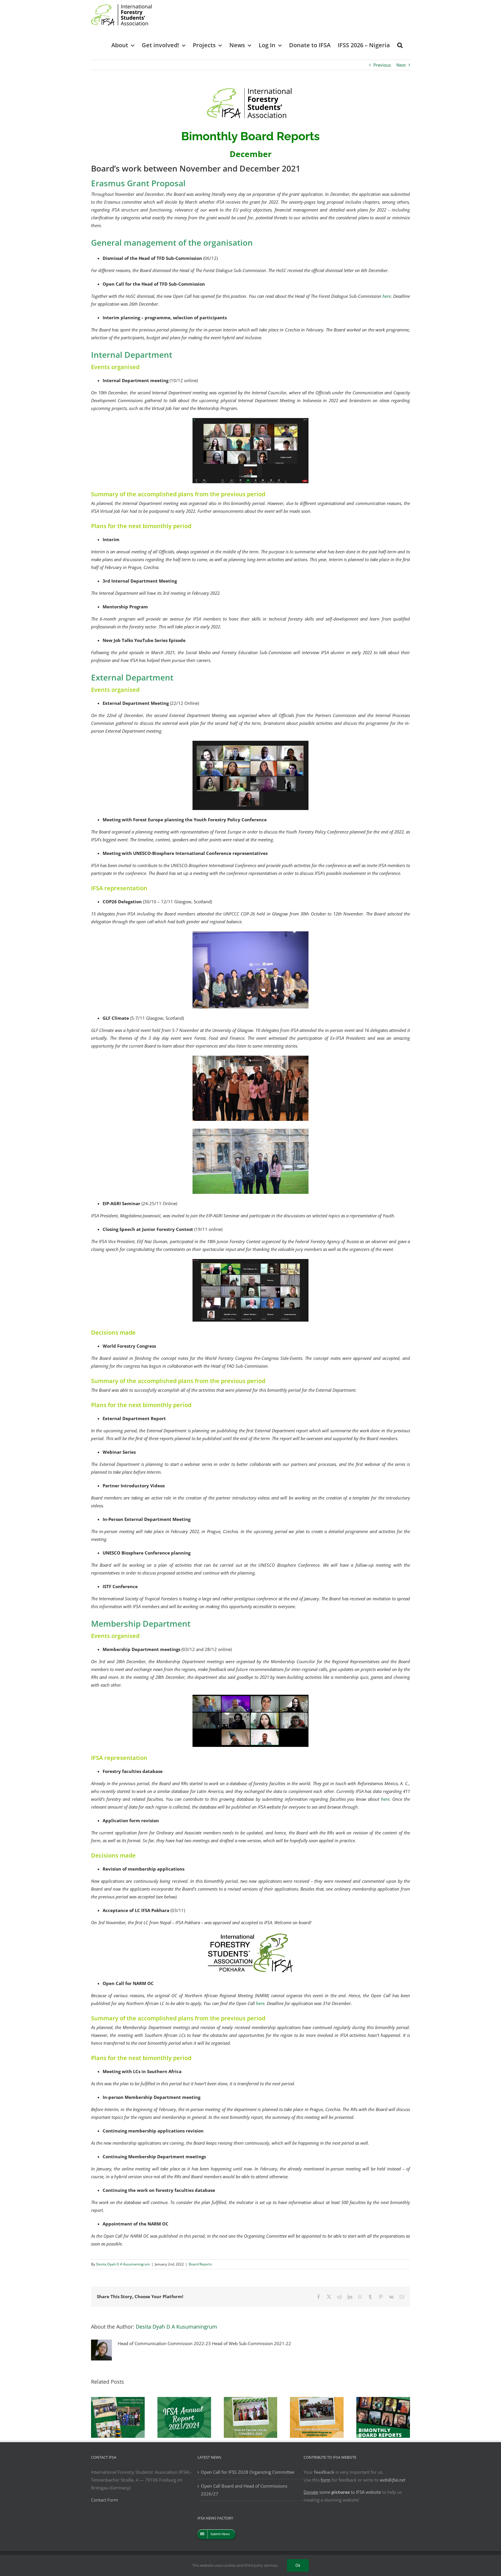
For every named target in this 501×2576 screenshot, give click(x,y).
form (326, 2480)
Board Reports (200, 2264)
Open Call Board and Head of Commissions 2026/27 (244, 2490)
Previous (382, 65)
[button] (400, 45)
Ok (298, 2565)
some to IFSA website (342, 2492)
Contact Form (105, 2500)
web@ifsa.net (393, 2480)
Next (401, 65)
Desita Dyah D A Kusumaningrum (123, 2264)
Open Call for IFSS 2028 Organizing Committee (248, 2472)
